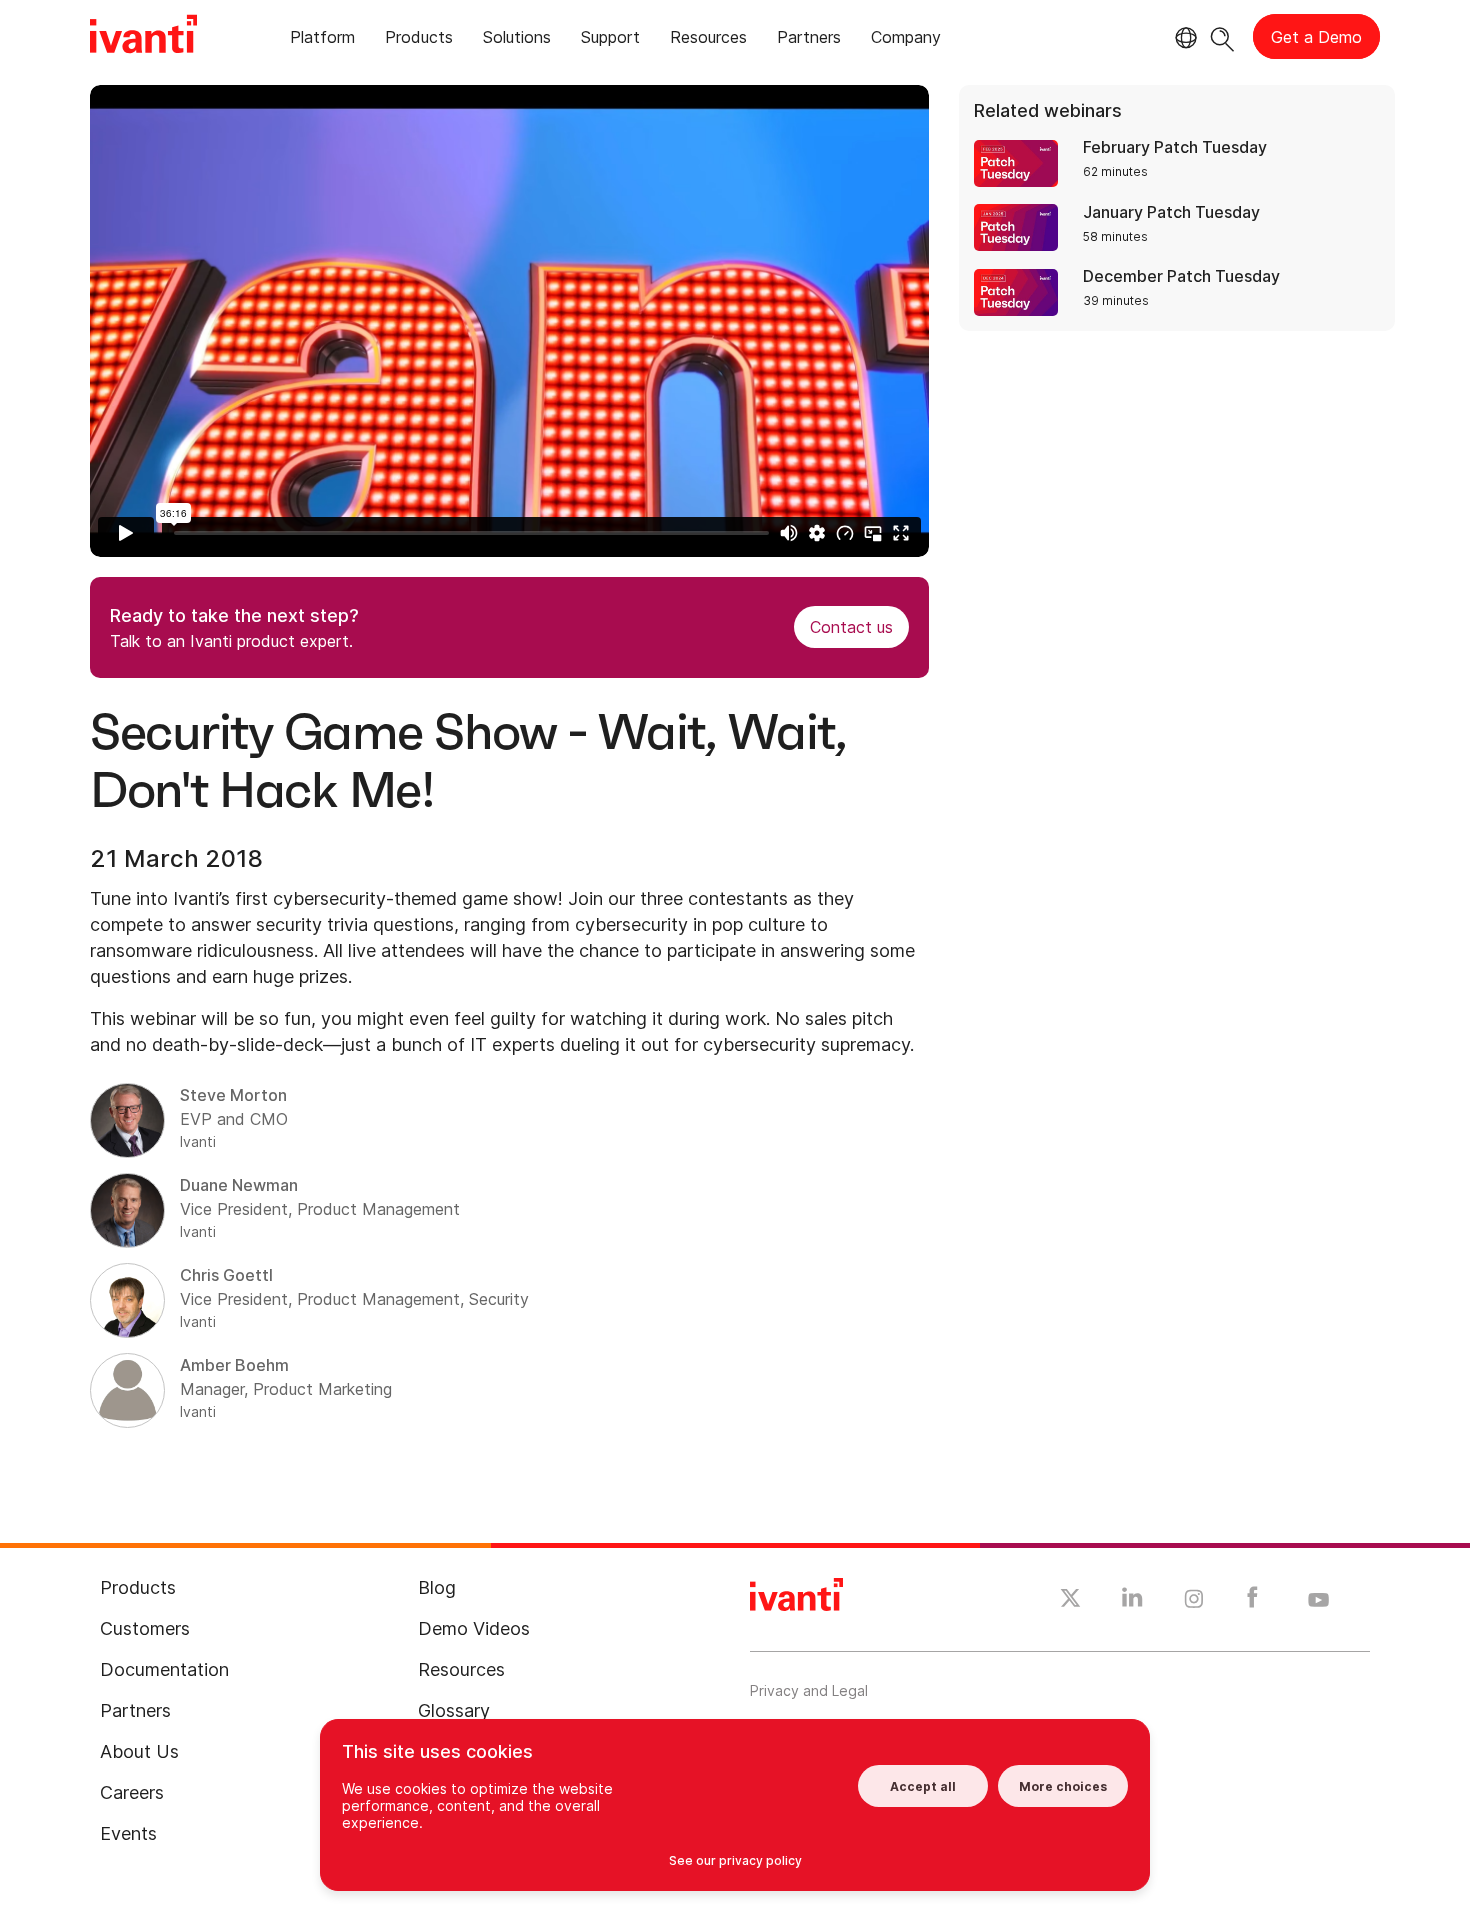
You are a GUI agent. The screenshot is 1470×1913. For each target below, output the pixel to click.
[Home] (143, 37)
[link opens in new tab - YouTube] (1318, 1601)
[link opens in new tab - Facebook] (1252, 1602)
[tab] (322, 40)
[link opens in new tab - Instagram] (1194, 1602)
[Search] (1222, 36)
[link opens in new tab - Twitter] (1070, 1601)
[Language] (1183, 38)
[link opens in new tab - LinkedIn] (1132, 1602)
